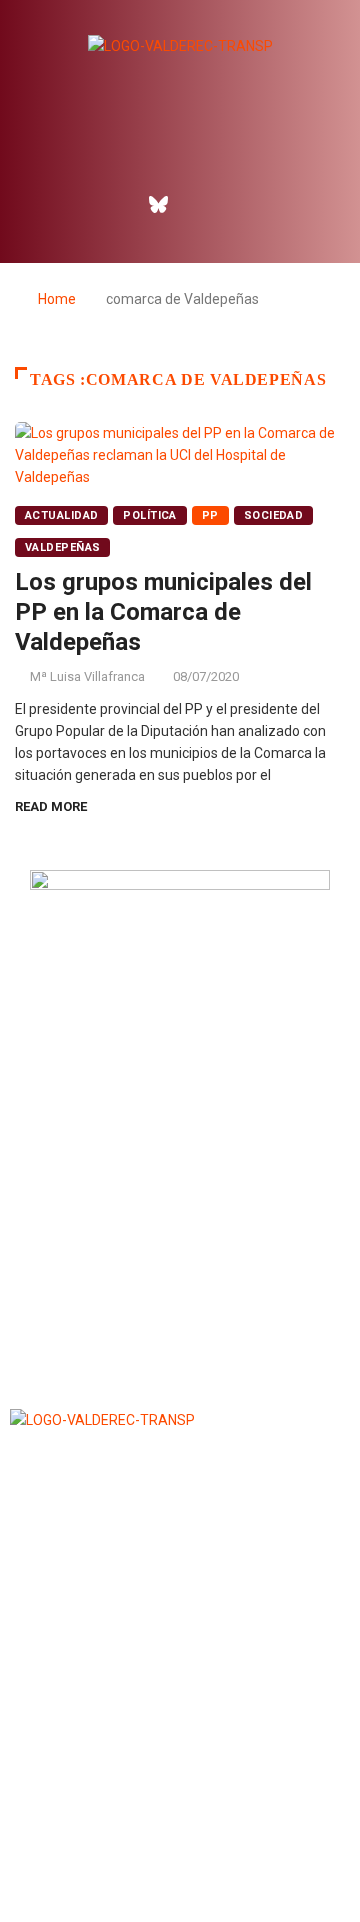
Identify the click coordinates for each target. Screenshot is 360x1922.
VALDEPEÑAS (62, 547)
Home (57, 299)
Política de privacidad (180, 1856)
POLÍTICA (150, 515)
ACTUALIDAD (61, 515)
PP (210, 515)
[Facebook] (116, 204)
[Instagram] (202, 204)
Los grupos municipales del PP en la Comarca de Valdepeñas (163, 612)
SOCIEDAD (274, 515)
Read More (51, 806)
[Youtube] (245, 204)
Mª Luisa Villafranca (87, 676)
